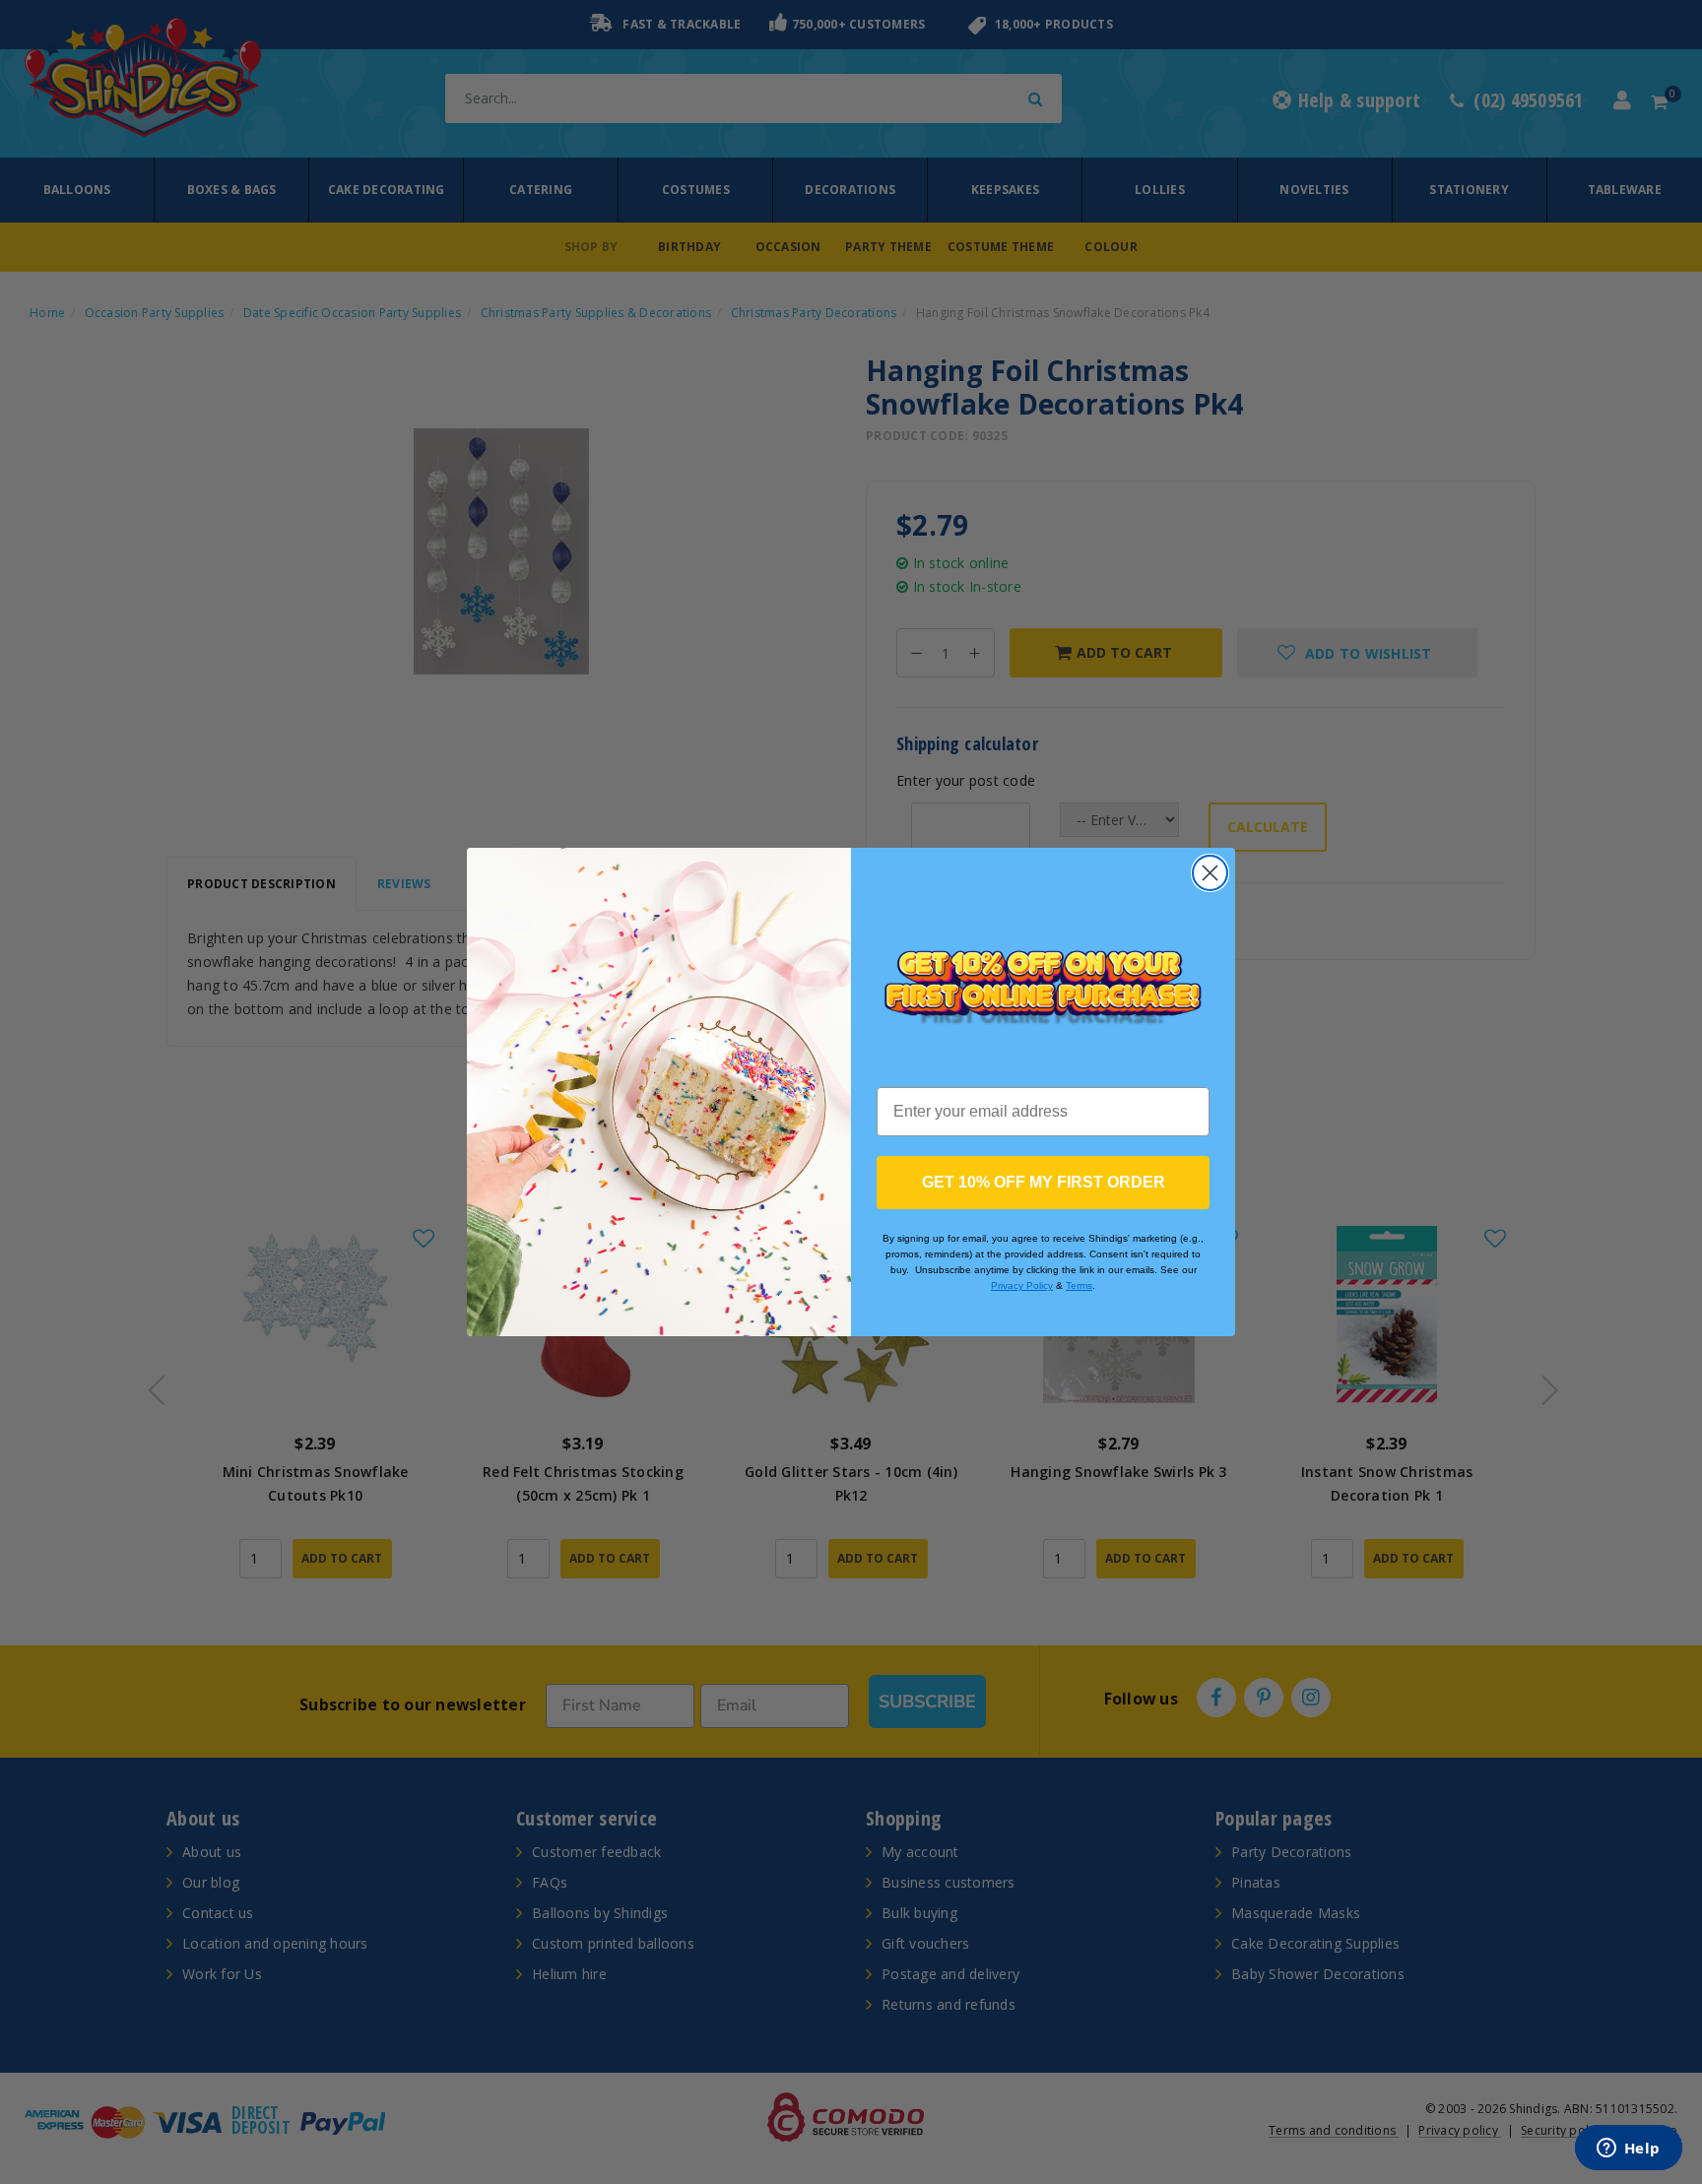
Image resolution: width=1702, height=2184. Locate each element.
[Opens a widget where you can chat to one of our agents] (1628, 2150)
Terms (1079, 1285)
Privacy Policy (1022, 1285)
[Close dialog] (1210, 873)
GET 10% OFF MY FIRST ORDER (1044, 1182)
